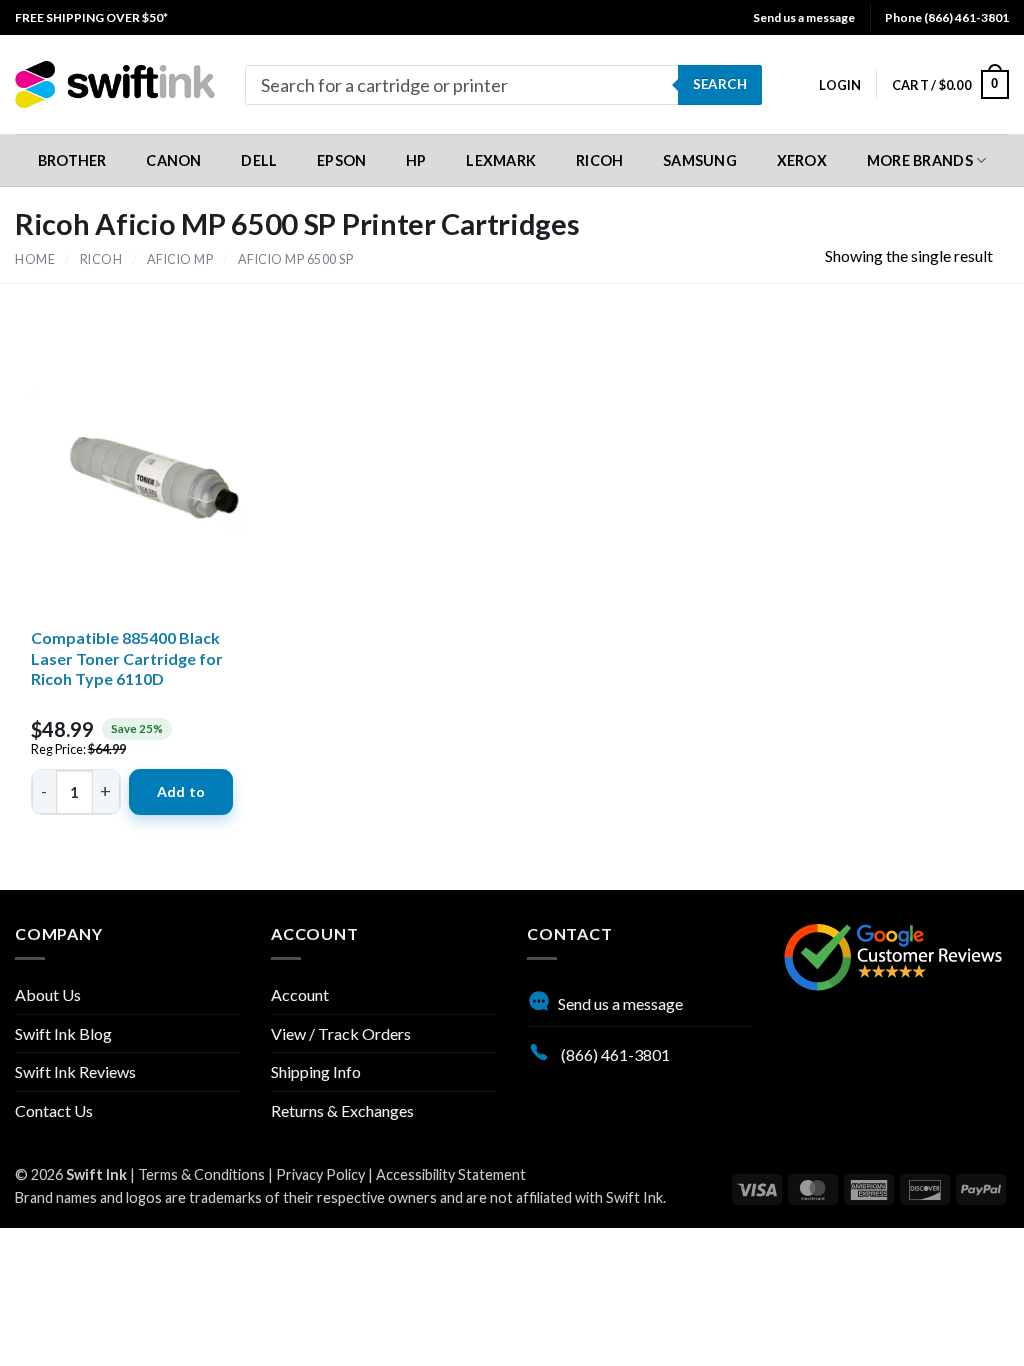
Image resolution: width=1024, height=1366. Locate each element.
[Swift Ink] (115, 84)
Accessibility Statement (451, 1174)
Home (35, 259)
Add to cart (181, 799)
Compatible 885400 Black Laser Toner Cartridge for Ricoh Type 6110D (127, 658)
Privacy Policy (320, 1174)
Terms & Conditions (201, 1174)
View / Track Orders (341, 1033)
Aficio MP (180, 259)
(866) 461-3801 (614, 1054)
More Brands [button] (920, 160)
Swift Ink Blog (63, 1033)
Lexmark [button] (501, 160)
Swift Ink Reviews (75, 1071)
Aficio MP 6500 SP (296, 259)
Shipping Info (316, 1071)
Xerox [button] (802, 160)
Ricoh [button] (599, 160)
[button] (840, 85)
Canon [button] (173, 160)
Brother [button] (72, 160)
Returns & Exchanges (342, 1110)
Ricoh (101, 259)
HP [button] (416, 160)
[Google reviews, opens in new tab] (893, 954)
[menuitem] (91, 17)
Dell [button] (259, 160)
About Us (48, 994)
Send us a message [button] (804, 17)
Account (300, 994)
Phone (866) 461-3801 (947, 17)
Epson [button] (341, 160)
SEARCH (720, 84)
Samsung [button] (700, 160)
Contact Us (54, 1110)
